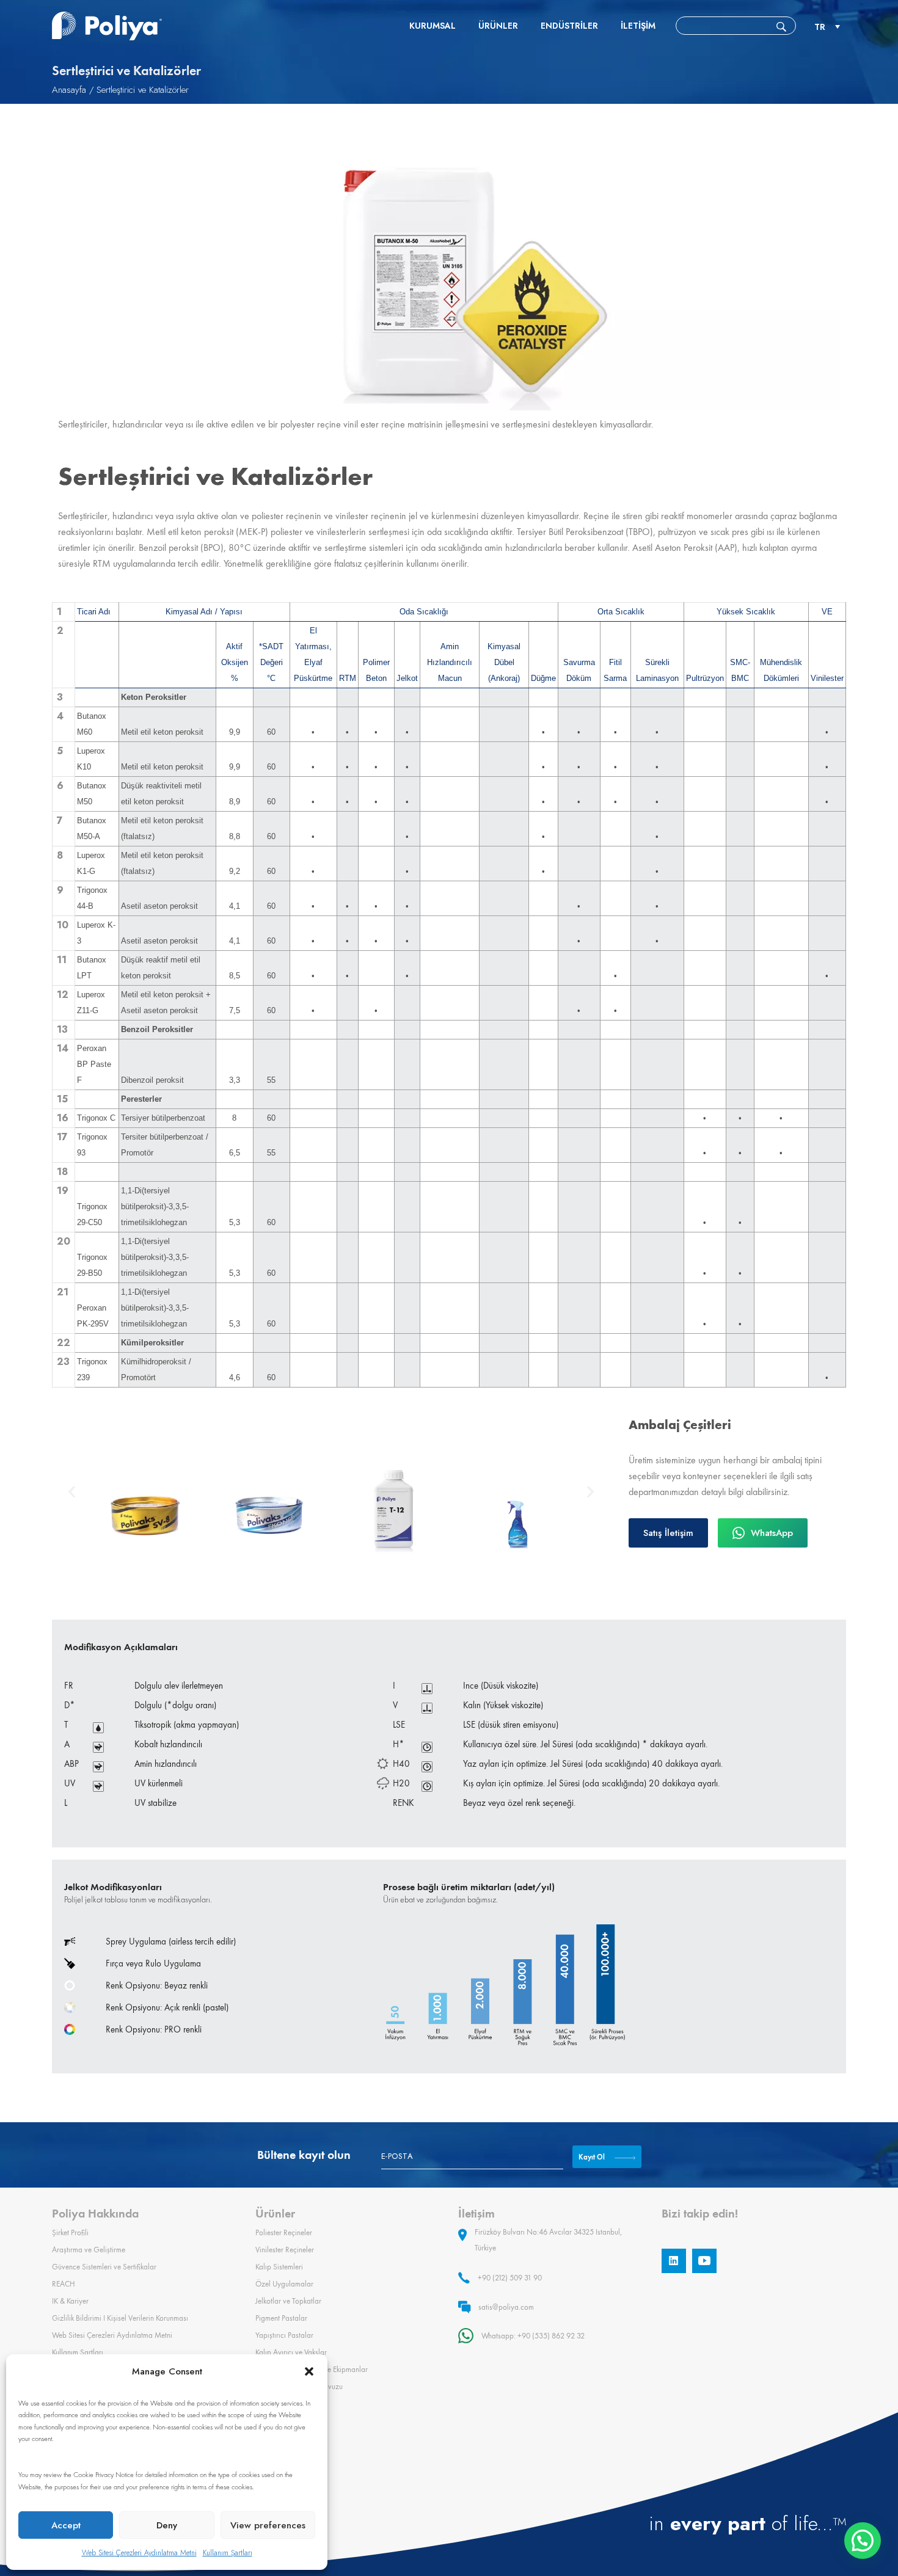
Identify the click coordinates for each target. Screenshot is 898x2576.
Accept (66, 2525)
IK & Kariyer (70, 2301)
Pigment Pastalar (281, 2318)
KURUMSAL (433, 26)
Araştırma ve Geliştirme (89, 2250)
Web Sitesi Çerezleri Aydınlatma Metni (139, 2553)
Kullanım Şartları (228, 2553)
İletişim (638, 26)
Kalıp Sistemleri (279, 2267)
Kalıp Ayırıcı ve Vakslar (291, 2352)
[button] (309, 2371)
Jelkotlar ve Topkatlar (288, 2301)
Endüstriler (569, 26)
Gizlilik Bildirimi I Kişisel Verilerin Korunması (120, 2318)
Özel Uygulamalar (284, 2284)
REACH (64, 2284)
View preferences (268, 2525)
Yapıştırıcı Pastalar (284, 2335)
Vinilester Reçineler (285, 2250)
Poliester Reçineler (284, 2232)
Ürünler (498, 26)
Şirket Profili (70, 2232)
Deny (167, 2525)
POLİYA (107, 26)
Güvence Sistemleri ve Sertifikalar (104, 2267)
